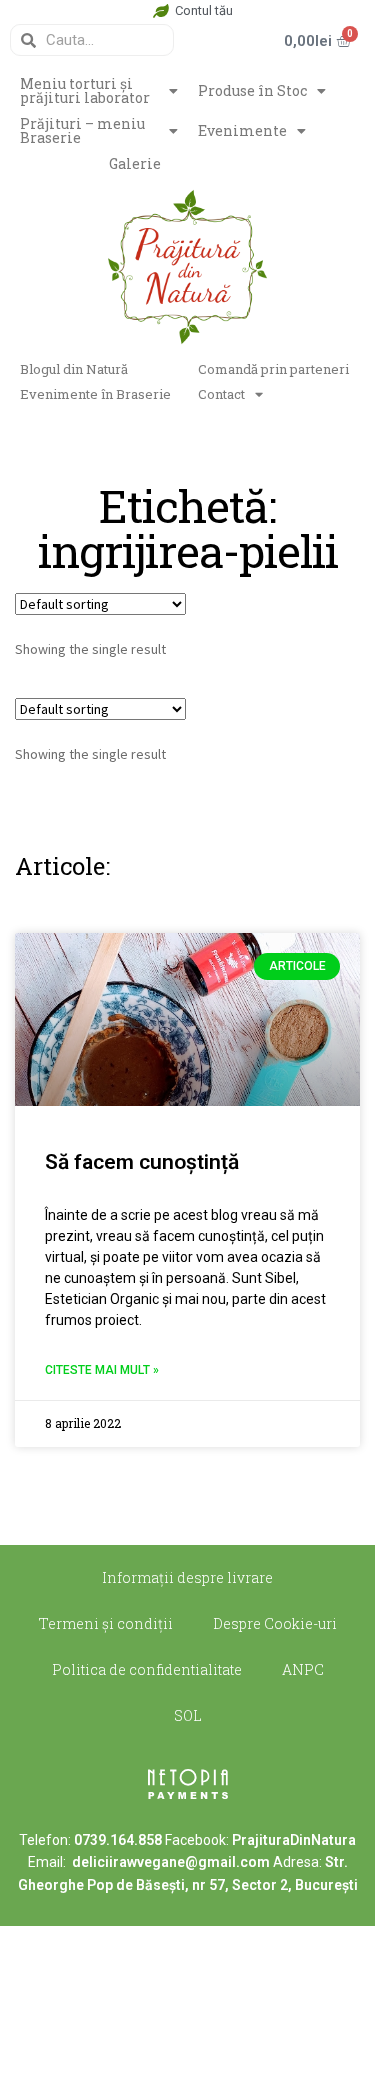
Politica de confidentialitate (147, 1669)
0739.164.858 (118, 1840)
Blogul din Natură (74, 369)
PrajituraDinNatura (294, 1840)
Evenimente (242, 130)
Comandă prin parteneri (273, 369)
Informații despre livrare (187, 1577)
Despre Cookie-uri (275, 1623)
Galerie (135, 163)
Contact (221, 394)
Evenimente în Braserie (95, 394)
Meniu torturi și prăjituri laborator (85, 90)
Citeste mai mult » (102, 1370)
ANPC (303, 1669)
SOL (188, 1715)
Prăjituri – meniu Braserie (82, 130)
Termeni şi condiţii (106, 1623)
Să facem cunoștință (142, 1162)
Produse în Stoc (252, 90)
